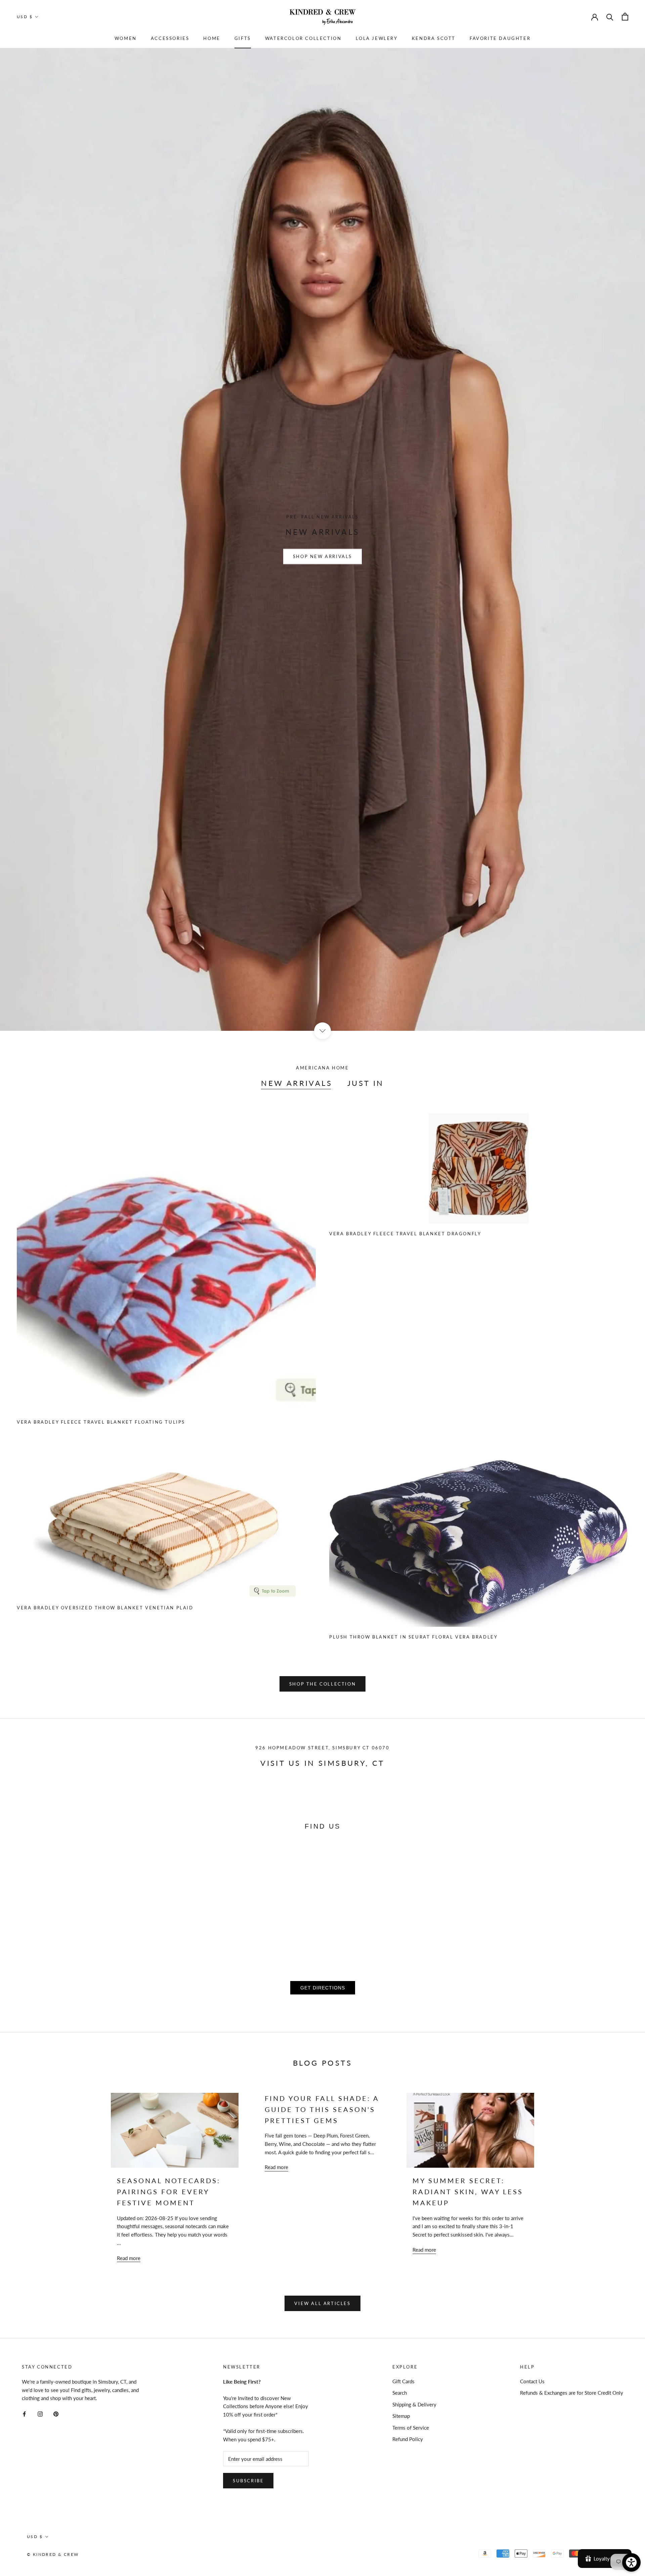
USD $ (25, 17)
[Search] (610, 17)
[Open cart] (625, 17)
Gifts (243, 38)
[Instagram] (40, 2413)
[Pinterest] (56, 2413)
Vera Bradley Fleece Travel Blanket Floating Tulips (101, 1422)
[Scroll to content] (322, 1031)
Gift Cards (403, 2381)
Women (126, 38)
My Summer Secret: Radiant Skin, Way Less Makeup (468, 2192)
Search (400, 2393)
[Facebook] (24, 2413)
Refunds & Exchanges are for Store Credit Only (572, 2393)
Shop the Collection (322, 1684)
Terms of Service (411, 2428)
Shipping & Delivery (414, 2404)
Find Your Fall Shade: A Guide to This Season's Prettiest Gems (322, 2109)
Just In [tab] (366, 1083)
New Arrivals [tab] (297, 1083)
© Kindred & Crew (53, 2554)
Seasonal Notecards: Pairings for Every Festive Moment (169, 2192)
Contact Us (532, 2381)
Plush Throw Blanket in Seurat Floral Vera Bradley (413, 1637)
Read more (129, 2258)
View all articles (322, 2303)
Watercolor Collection (303, 38)
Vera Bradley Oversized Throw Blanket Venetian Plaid (105, 1608)
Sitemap (401, 2416)
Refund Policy (408, 2439)
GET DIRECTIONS (323, 1988)
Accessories (170, 38)
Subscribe (248, 2481)
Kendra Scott (434, 38)
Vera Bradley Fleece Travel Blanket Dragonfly (405, 1234)
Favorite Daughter (500, 38)
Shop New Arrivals (322, 556)
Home (212, 38)
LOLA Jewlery (377, 38)
